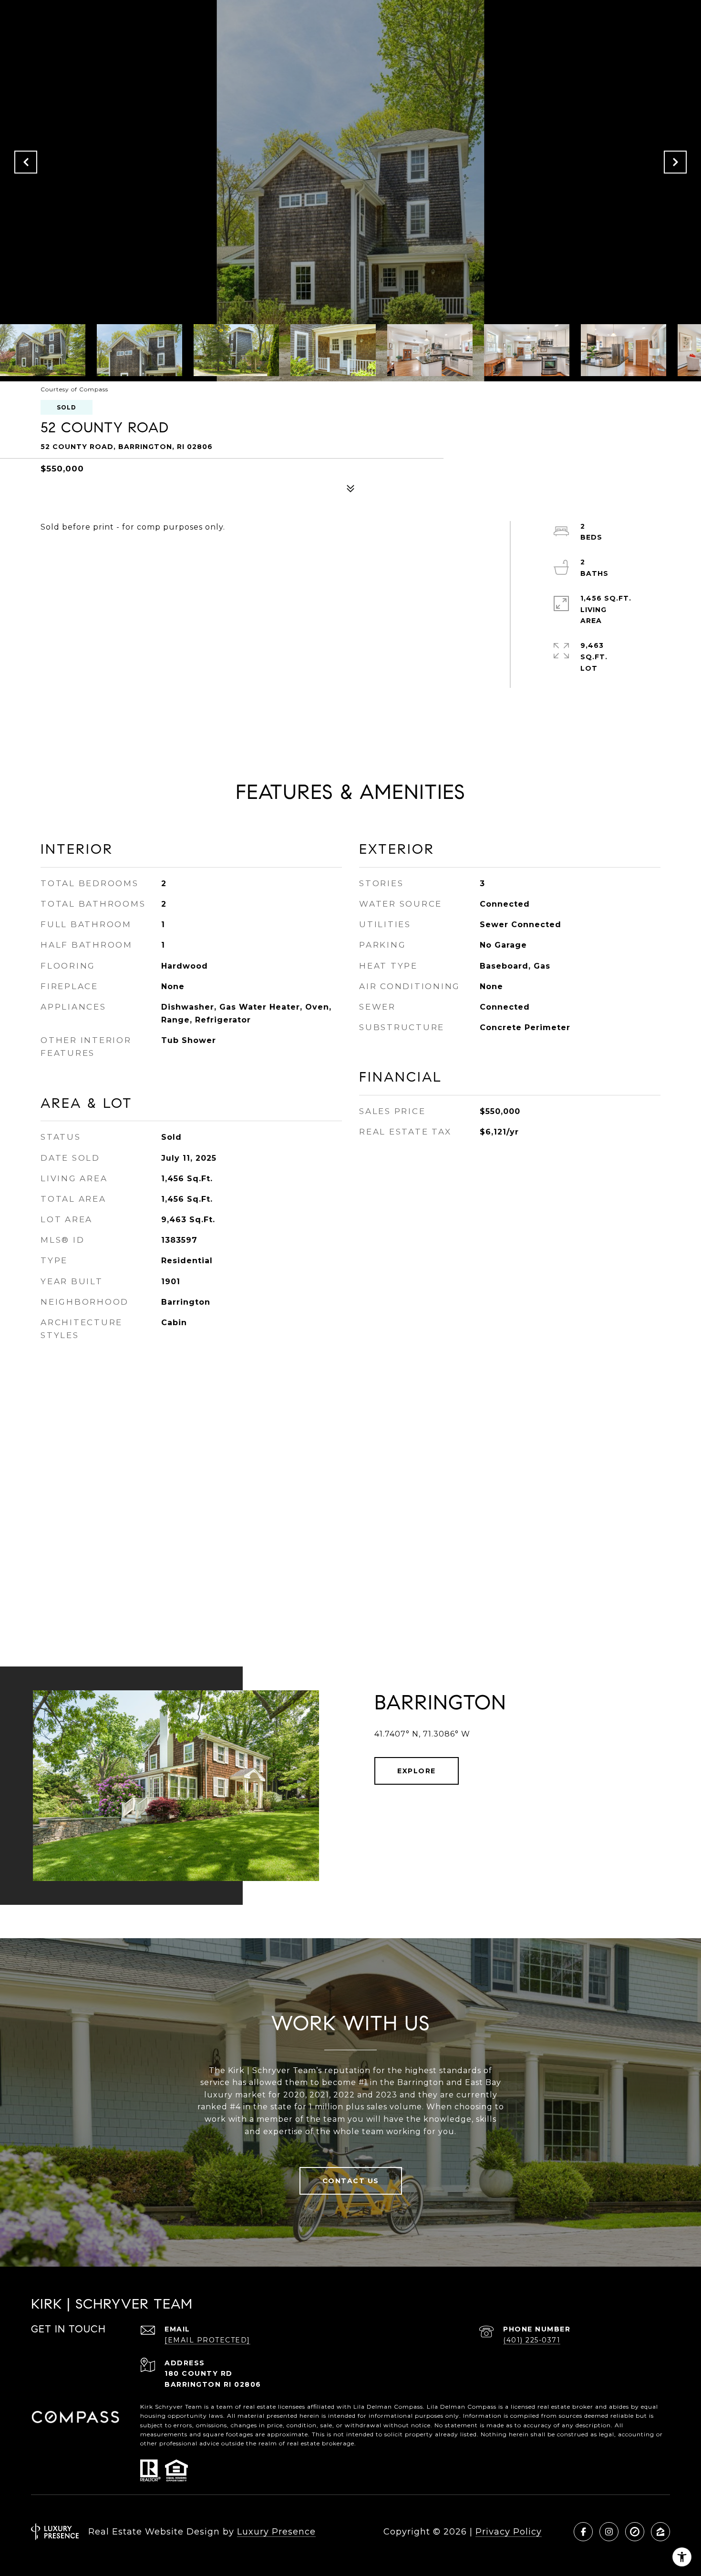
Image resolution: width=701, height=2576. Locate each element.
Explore (417, 1771)
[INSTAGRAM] (609, 2532)
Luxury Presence (276, 2532)
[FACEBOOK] (583, 2532)
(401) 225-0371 (532, 2340)
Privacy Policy (509, 2532)
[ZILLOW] (660, 2532)
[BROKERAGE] (635, 2532)
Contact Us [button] (351, 2181)
